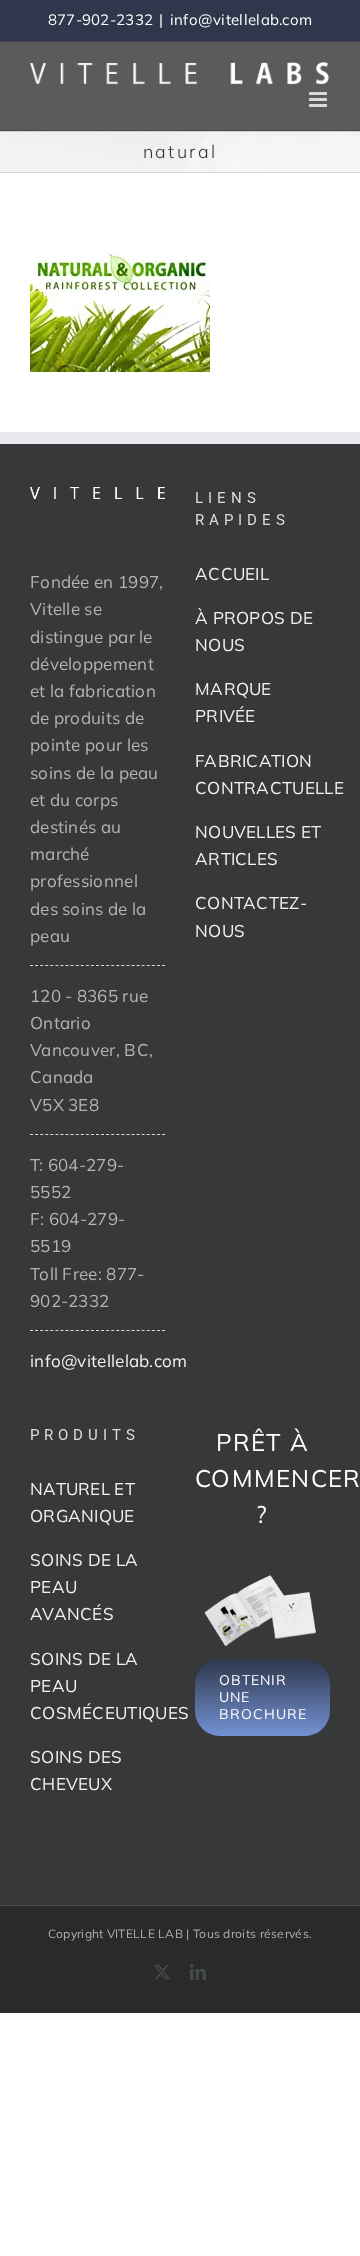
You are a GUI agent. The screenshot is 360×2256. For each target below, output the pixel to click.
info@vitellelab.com (241, 19)
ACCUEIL (232, 573)
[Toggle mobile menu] (319, 99)
